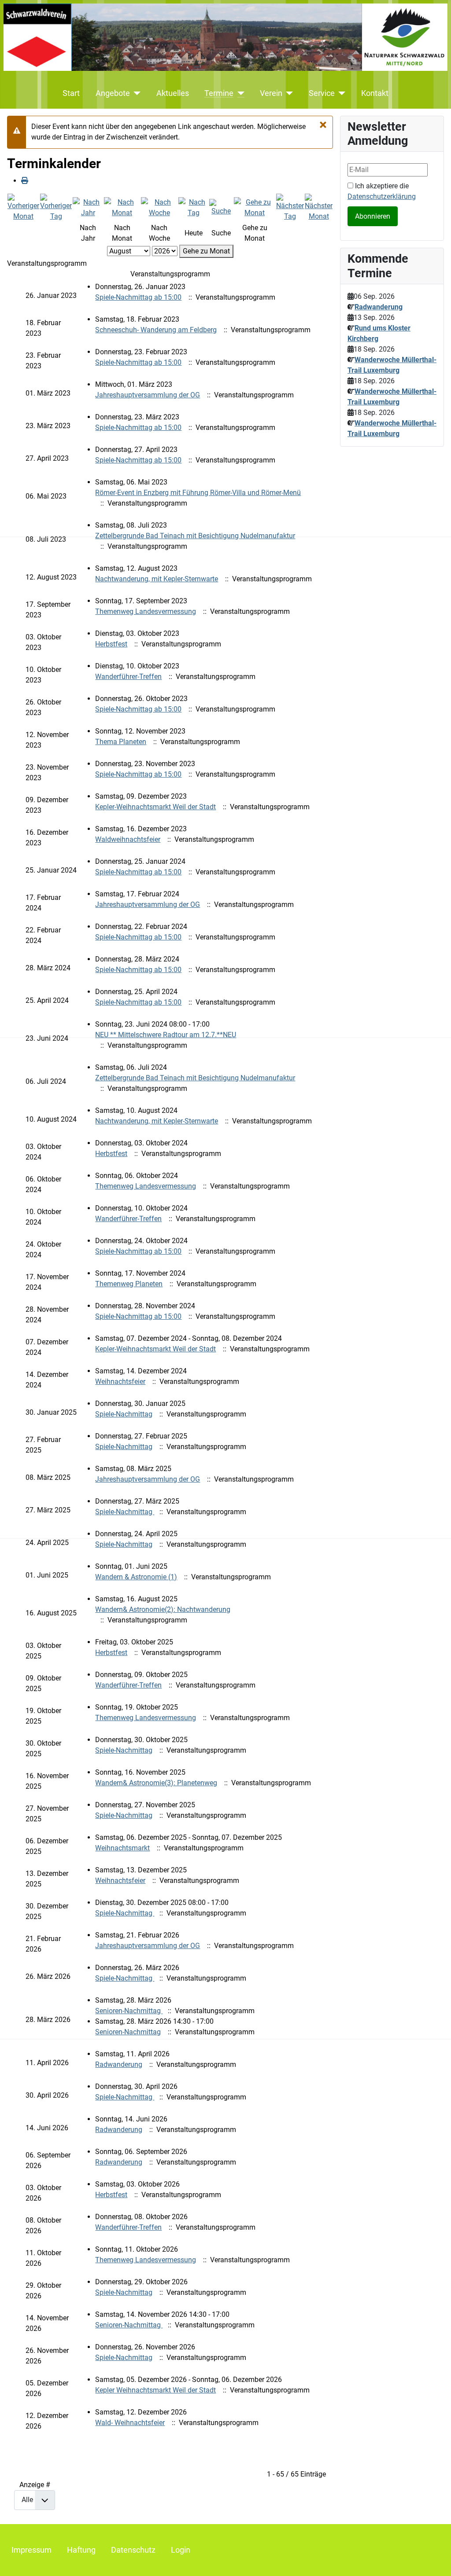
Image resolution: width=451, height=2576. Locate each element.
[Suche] (221, 207)
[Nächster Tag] (290, 207)
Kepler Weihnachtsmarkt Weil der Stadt (155, 2390)
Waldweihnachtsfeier (128, 839)
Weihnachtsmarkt (122, 1848)
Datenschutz (133, 2550)
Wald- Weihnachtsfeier (130, 2423)
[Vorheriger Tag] (56, 207)
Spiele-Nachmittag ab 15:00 (138, 297)
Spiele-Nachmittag (124, 1414)
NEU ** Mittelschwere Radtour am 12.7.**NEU (166, 1035)
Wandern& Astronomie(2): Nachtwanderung (163, 1609)
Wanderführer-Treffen (128, 677)
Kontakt (375, 93)
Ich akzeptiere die (382, 191)
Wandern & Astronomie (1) (136, 1577)
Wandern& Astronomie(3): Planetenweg (156, 1783)
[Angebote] (135, 93)
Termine (219, 93)
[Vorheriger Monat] (23, 207)
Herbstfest (111, 644)
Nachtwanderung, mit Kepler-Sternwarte (157, 579)
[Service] (340, 93)
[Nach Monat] (122, 207)
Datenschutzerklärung (382, 196)
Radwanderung (119, 2064)
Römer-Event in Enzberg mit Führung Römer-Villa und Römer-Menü (198, 493)
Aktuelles (173, 93)
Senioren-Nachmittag (129, 2011)
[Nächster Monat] (319, 207)
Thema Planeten (121, 742)
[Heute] (193, 207)
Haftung (81, 2550)
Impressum (31, 2550)
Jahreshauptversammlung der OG (148, 395)
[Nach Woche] (159, 207)
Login (181, 2550)
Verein (271, 93)
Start (71, 93)
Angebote (113, 93)
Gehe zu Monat (206, 251)
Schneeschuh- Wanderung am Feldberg (156, 330)
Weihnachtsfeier (120, 1382)
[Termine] (239, 93)
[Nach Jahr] (88, 207)
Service (322, 93)
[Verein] (288, 93)
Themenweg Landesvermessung (146, 611)
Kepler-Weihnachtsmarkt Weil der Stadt (155, 807)
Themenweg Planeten (129, 1284)
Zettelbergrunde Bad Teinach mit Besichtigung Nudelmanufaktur (195, 536)
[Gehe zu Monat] (255, 207)
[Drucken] (25, 181)
